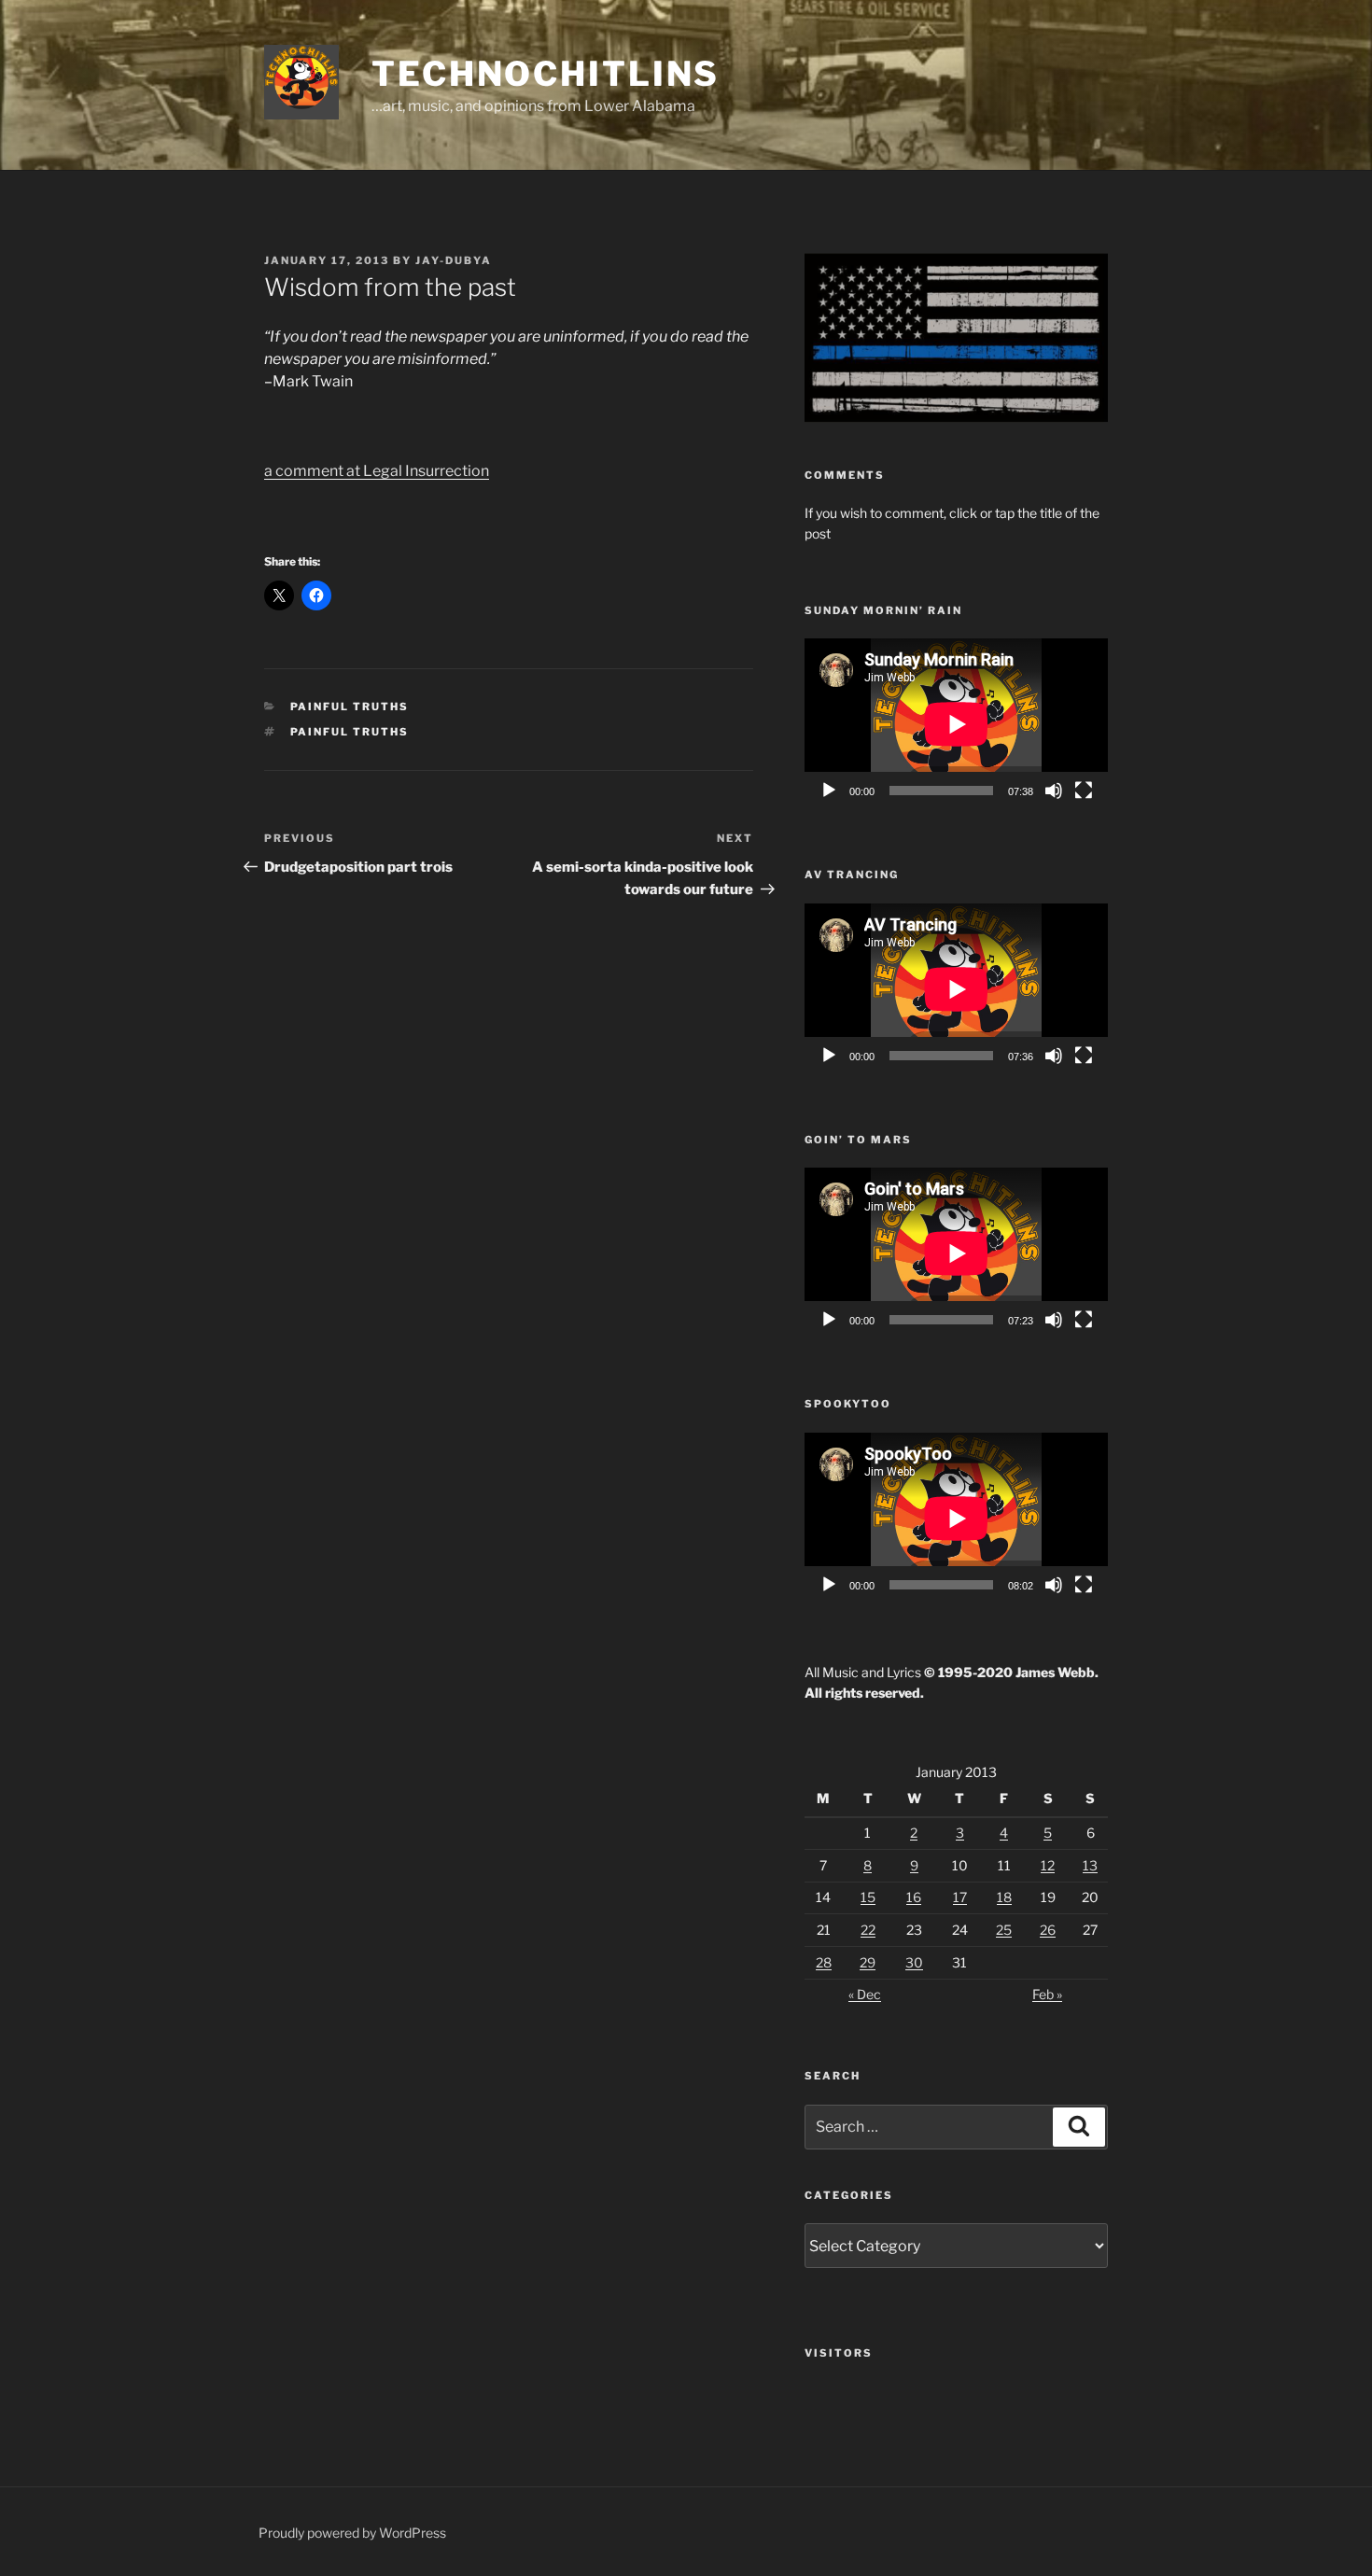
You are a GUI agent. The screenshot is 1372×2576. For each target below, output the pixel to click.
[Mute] (1054, 791)
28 (824, 1962)
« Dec (865, 1994)
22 (868, 1930)
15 (868, 1897)
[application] (956, 724)
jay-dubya (454, 260)
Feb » (1047, 1994)
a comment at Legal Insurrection (377, 471)
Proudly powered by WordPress (352, 2533)
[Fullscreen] (1084, 791)
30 (914, 1962)
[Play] (829, 791)
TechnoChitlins (546, 74)
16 (914, 1897)
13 (1090, 1865)
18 (1004, 1897)
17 (960, 1897)
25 (1004, 1930)
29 (868, 1962)
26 (1048, 1930)
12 (1048, 1865)
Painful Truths (350, 707)
